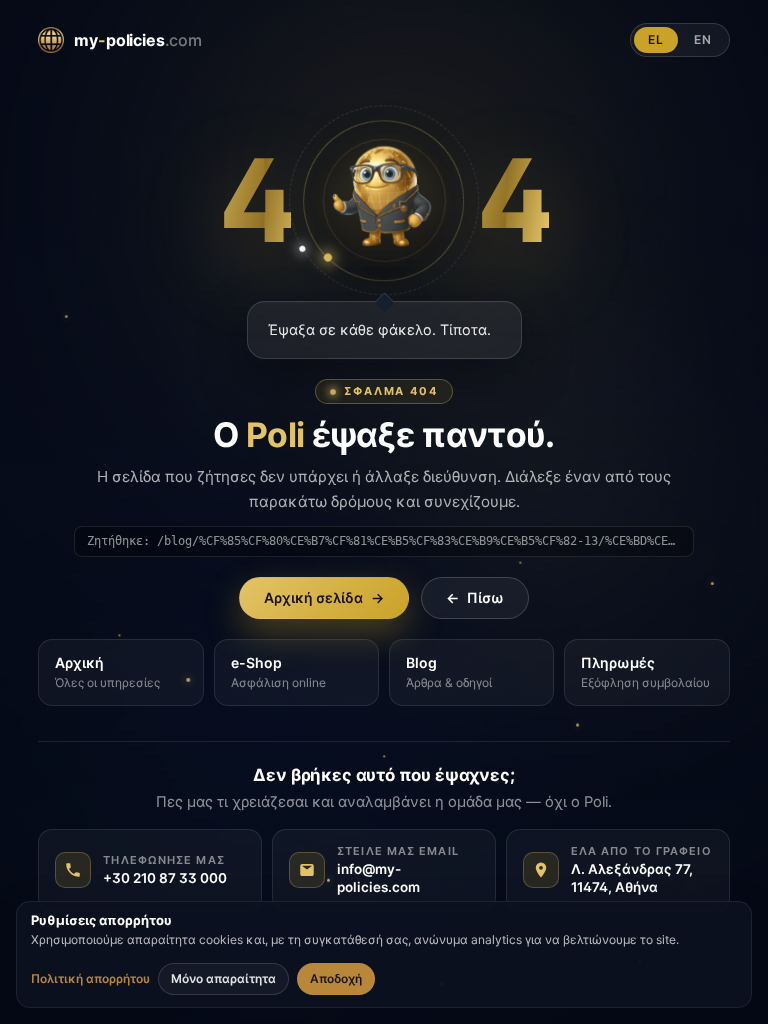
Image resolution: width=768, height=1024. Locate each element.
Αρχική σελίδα (324, 597)
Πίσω (475, 597)
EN (703, 39)
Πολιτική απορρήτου (90, 979)
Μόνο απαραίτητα (223, 978)
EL (656, 39)
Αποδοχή (336, 978)
